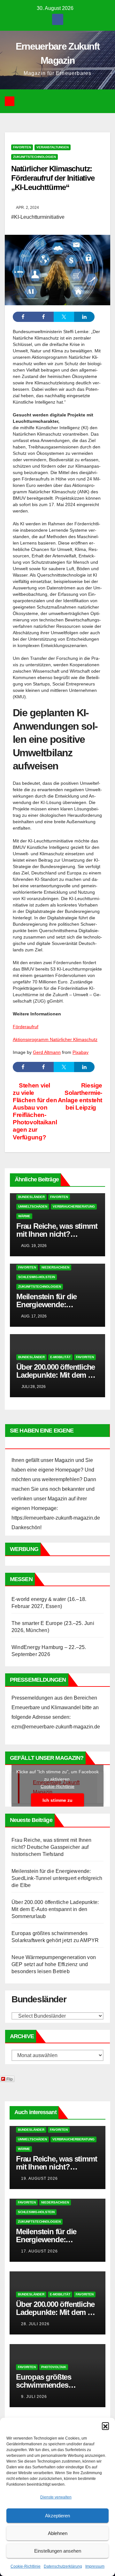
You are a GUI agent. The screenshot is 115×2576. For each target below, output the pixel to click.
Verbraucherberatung (74, 1206)
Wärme (24, 1216)
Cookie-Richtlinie (26, 2566)
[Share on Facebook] (23, 317)
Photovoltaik (54, 2367)
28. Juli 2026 (35, 2324)
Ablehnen (58, 2533)
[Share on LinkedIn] (84, 317)
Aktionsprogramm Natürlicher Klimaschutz (55, 1039)
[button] (105, 2426)
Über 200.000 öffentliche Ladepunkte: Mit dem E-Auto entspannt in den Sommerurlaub (55, 1909)
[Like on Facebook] (43, 317)
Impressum (95, 2566)
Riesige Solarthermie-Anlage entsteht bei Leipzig (80, 1096)
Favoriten (22, 147)
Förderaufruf (26, 1027)
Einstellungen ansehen (58, 2551)
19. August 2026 (39, 2178)
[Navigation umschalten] (62, 101)
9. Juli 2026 (34, 2397)
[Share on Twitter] (64, 317)
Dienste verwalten (56, 2497)
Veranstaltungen (53, 147)
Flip (10, 2079)
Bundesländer (31, 1197)
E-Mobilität (60, 1357)
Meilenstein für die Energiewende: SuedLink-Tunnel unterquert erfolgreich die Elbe (57, 1878)
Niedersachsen (55, 1267)
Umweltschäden (33, 1206)
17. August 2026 (39, 2251)
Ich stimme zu (57, 1800)
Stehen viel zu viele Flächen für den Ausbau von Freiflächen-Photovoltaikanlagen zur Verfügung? (35, 1111)
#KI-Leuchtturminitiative (38, 217)
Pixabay (80, 1052)
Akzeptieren (57, 2516)
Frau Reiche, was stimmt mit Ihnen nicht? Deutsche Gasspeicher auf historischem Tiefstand (52, 1847)
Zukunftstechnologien (34, 157)
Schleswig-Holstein (37, 1277)
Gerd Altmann (47, 1052)
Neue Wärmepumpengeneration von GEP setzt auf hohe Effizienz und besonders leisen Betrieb (54, 1964)
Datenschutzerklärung (63, 2566)
